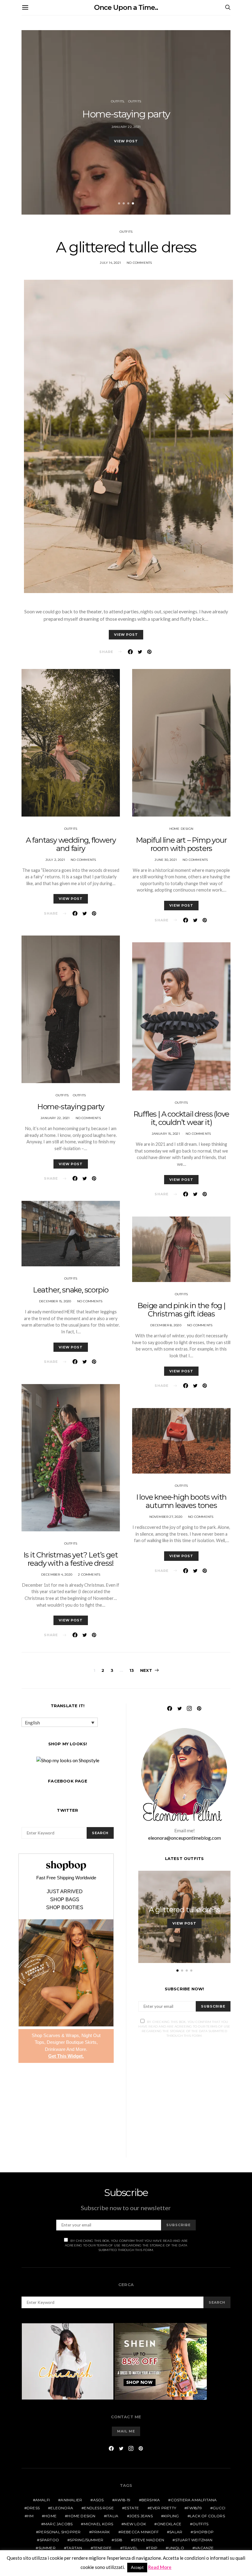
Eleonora (62, 2508)
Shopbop (203, 2532)
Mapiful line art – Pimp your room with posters (181, 844)
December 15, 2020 (55, 1301)
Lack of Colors (207, 2516)
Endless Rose (99, 2508)
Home (50, 2516)
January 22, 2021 (126, 127)
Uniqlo (176, 2548)
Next (146, 1670)
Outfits (117, 101)
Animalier (71, 2500)
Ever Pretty (163, 2508)
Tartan (74, 2548)
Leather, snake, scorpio (71, 1290)
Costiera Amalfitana (194, 2500)
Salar (176, 2532)
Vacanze (204, 2548)
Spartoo (49, 2540)
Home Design (181, 829)
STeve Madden (149, 2540)
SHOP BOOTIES (65, 1908)
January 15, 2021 (166, 1134)
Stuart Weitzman (194, 2540)
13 (132, 1670)
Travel (130, 2548)
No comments (139, 263)
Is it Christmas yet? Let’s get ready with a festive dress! (71, 1559)
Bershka (151, 2500)
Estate (132, 2508)
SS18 (118, 2540)
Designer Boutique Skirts (72, 2042)
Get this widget (66, 2056)
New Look (135, 2524)
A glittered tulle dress (126, 247)
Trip (153, 2548)
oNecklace (169, 2524)
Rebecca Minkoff (140, 2532)
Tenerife (102, 2548)
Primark (101, 2532)
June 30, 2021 (166, 860)
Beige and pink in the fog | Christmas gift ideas (181, 1310)
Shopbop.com (66, 1865)
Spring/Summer (87, 2540)
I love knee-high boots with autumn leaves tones (181, 1501)
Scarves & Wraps (61, 2035)
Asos (98, 2500)
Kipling (171, 2516)
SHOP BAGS (65, 1900)
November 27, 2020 (166, 1517)
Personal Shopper (59, 2532)
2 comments (89, 1575)
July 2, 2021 (55, 860)
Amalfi (43, 2500)
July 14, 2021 (110, 263)
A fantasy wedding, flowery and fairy (71, 844)
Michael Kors (98, 2524)
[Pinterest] (199, 1708)
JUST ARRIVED (65, 1892)
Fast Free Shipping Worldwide (66, 1878)
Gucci (219, 2508)
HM (30, 2516)
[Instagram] (189, 1708)
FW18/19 (194, 2508)
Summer (47, 2548)
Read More (160, 2567)
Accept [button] (137, 2567)
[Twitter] (179, 1708)
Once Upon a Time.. (126, 8)
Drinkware (55, 2049)
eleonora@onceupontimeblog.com (185, 1838)
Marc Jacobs (58, 2524)
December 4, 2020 (57, 1575)
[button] (119, 203)
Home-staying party (126, 114)
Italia (112, 2516)
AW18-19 (122, 2500)
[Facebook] (170, 1708)
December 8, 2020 (166, 1325)
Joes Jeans (141, 2516)
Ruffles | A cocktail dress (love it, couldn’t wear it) (181, 1118)
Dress (33, 2508)
